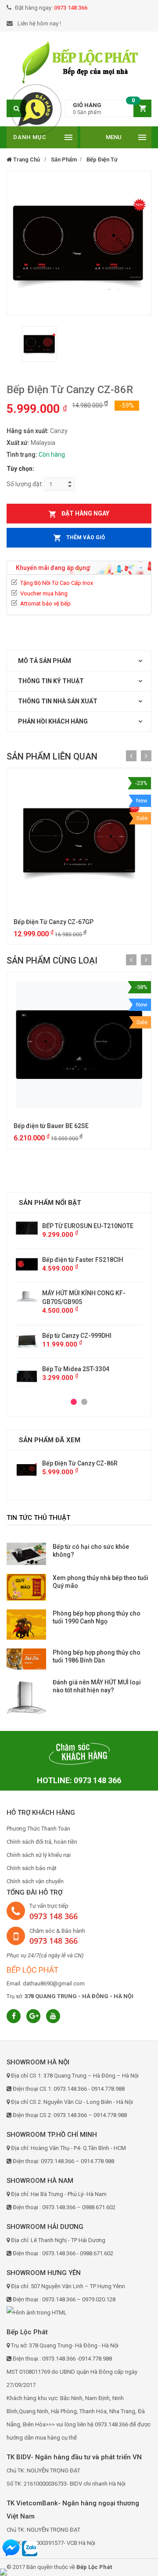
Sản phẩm (64, 159)
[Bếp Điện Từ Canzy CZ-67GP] (79, 840)
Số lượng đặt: (25, 484)
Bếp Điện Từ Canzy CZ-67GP (54, 922)
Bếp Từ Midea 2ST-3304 (76, 1369)
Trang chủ (26, 159)
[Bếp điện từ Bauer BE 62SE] (79, 1044)
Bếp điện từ (102, 159)
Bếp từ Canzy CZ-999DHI (77, 1336)
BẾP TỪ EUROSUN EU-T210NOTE (88, 1226)
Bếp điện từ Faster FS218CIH (83, 1260)
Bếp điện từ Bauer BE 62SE (51, 1126)
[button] (108, 109)
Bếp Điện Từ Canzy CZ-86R (80, 1463)
